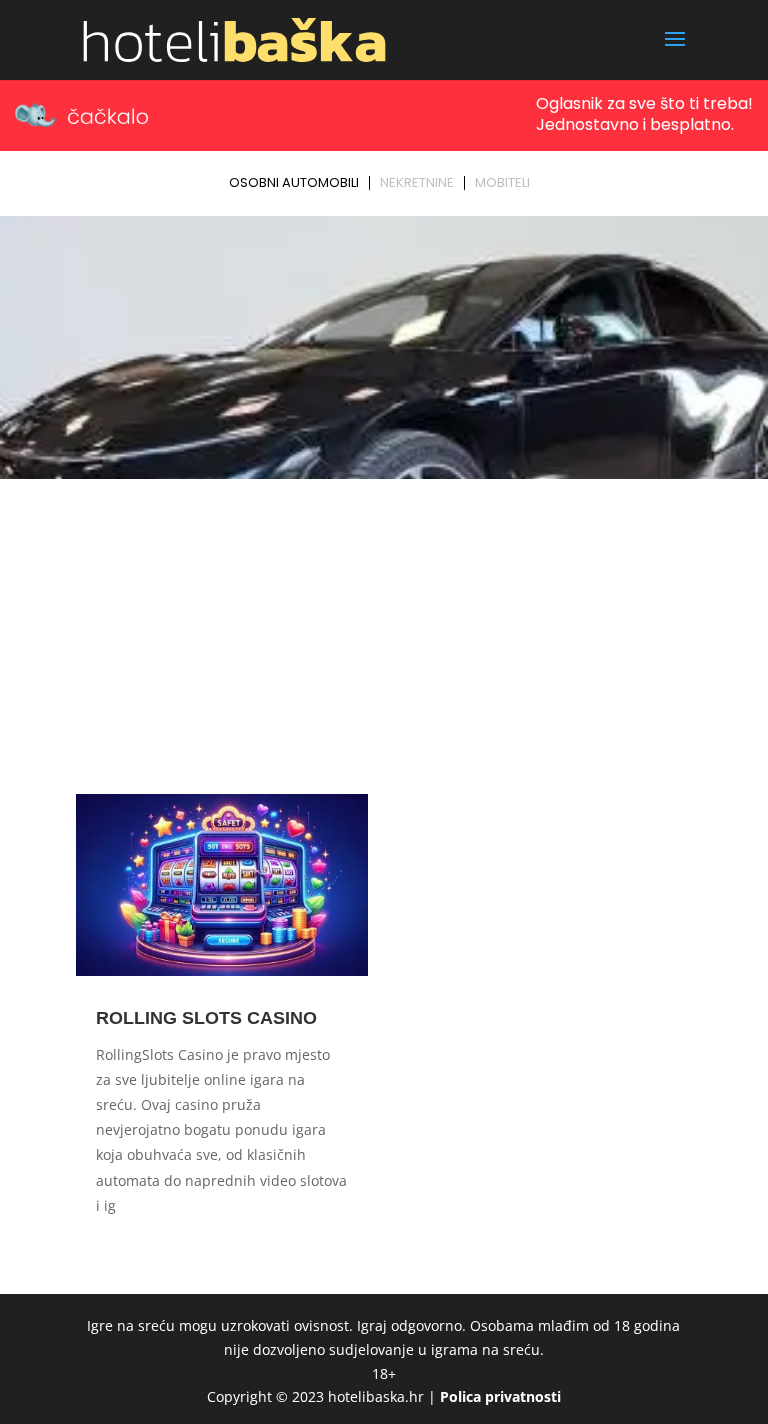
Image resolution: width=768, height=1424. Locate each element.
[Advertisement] (384, 636)
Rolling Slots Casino (206, 1018)
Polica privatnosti (500, 1396)
